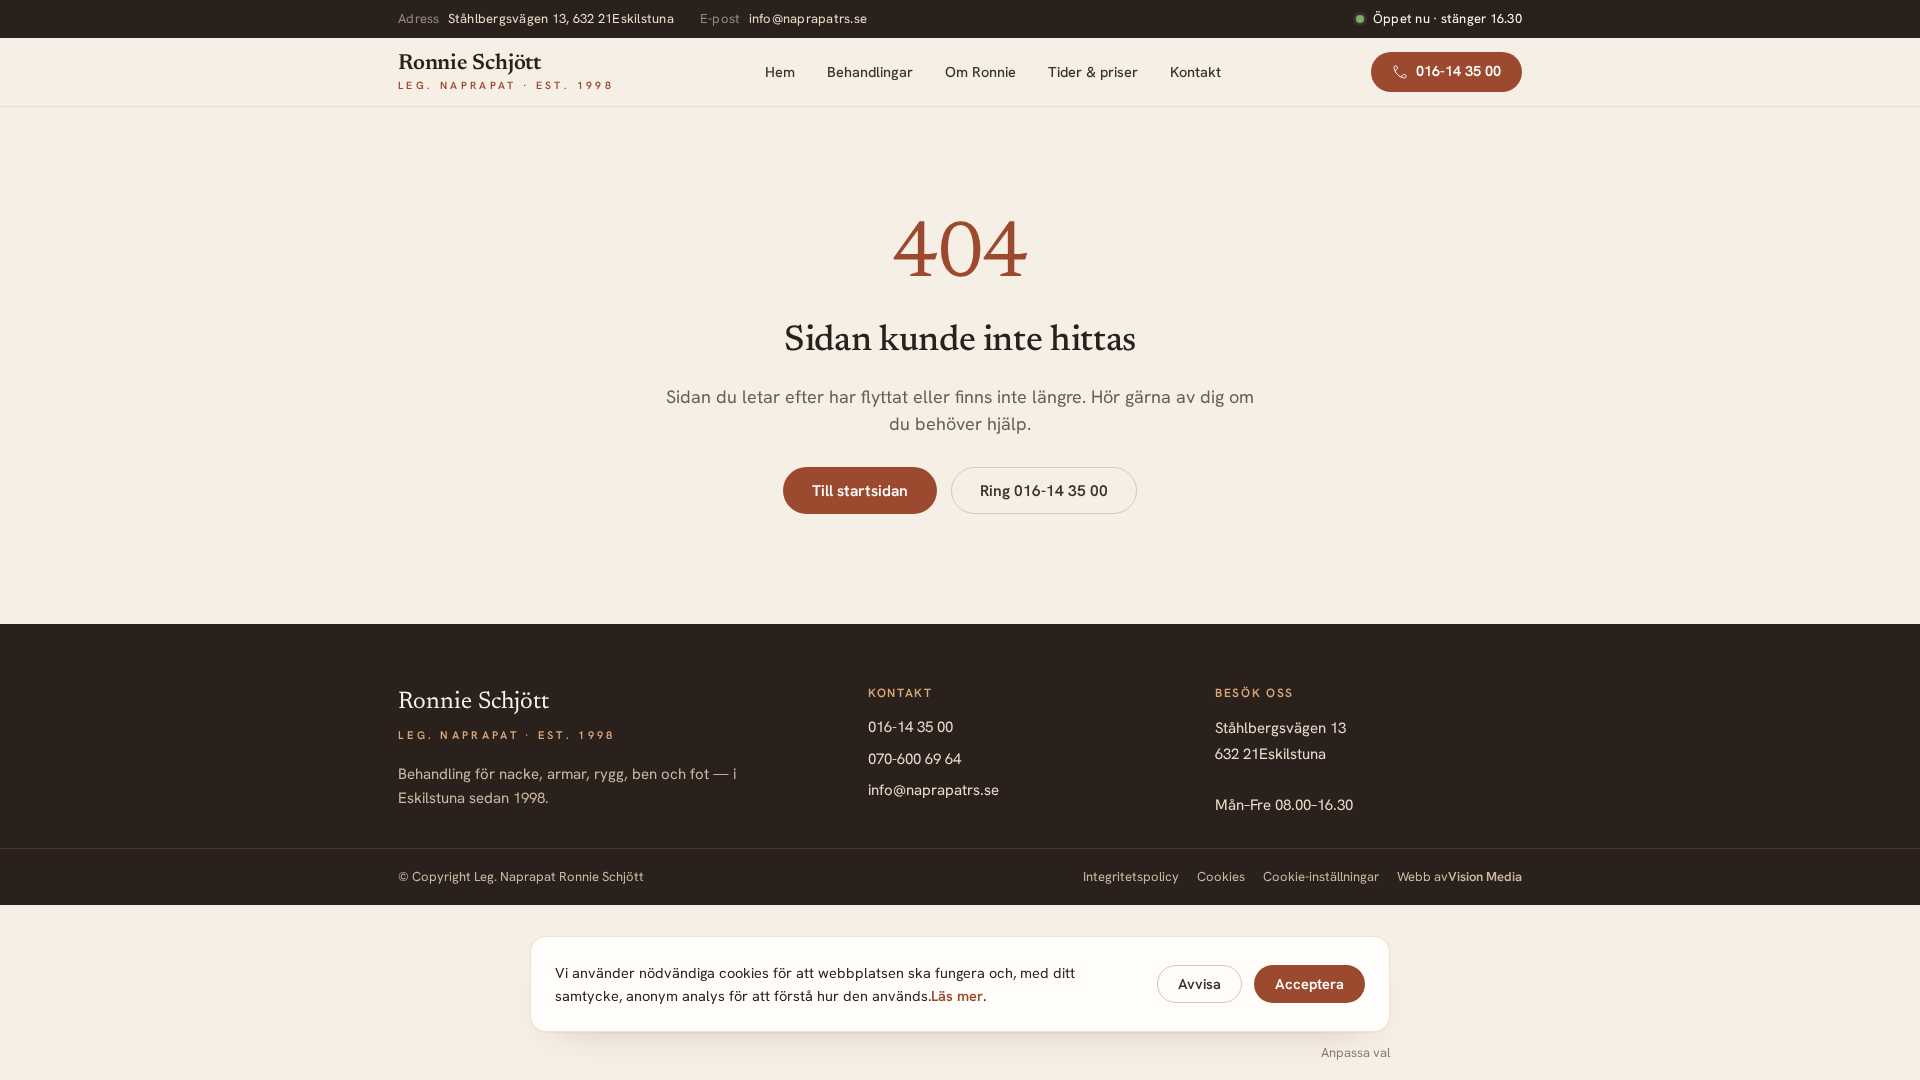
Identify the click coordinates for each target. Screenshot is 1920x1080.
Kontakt (1195, 71)
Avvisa (1199, 983)
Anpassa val (1355, 1052)
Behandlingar (870, 71)
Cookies (1221, 876)
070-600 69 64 (914, 759)
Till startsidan (860, 490)
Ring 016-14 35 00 (1044, 490)
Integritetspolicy (1131, 876)
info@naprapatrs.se (808, 18)
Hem (780, 71)
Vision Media (1485, 876)
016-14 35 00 (1458, 70)
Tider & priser (1093, 71)
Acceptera (1309, 983)
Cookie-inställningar (1321, 876)
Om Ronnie (980, 71)
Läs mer (957, 995)
